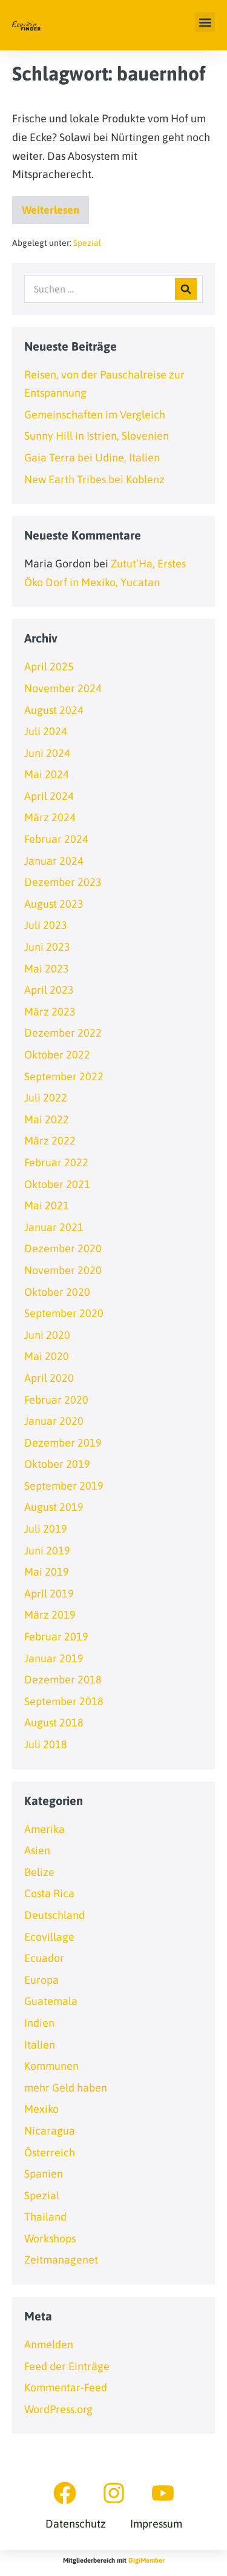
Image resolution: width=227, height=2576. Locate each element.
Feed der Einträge (67, 2366)
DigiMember (146, 2560)
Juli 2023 (46, 925)
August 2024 (54, 710)
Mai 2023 (47, 969)
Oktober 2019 (57, 1464)
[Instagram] (114, 2493)
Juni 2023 (47, 947)
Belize (39, 1872)
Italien (40, 2045)
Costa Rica (49, 1893)
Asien (37, 1850)
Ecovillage (49, 1937)
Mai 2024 (47, 774)
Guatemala (51, 2001)
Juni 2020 (47, 1335)
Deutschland (54, 1915)
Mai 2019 (47, 1572)
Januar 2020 (54, 1421)
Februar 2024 (56, 839)
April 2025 (49, 666)
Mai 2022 (47, 1119)
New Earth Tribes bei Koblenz (94, 479)
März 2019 (50, 1615)
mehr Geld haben (66, 2088)
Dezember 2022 (63, 1033)
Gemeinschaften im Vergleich (95, 414)
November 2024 (63, 688)
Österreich (50, 2152)
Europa (41, 1980)
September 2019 (64, 1486)
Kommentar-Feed (66, 2387)
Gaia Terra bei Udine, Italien (92, 457)
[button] (205, 22)
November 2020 (63, 1270)
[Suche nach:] (113, 289)
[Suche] (186, 289)
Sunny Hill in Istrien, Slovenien (97, 436)
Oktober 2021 (57, 1184)
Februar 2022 (56, 1162)
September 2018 (64, 1701)
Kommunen (51, 2066)
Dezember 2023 (63, 882)
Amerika (44, 1829)
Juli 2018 (46, 1744)
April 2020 (49, 1378)
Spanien (44, 2174)
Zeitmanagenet (61, 2260)
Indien (39, 2023)
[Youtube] (163, 2493)
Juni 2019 (47, 1551)
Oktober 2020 (57, 1292)
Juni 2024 (47, 753)
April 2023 (49, 990)
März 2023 (50, 1012)
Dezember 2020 (63, 1248)
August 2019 (54, 1507)
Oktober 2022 (57, 1055)
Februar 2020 (56, 1400)
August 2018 (54, 1722)
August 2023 (54, 904)
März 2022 (50, 1141)
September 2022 (64, 1076)
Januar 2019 (54, 1658)
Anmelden (49, 2344)
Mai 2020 (47, 1356)
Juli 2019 (46, 1529)
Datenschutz (76, 2524)
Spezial (87, 243)
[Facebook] (65, 2493)
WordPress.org (58, 2409)
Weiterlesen (55, 206)
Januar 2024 (54, 861)
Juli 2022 (46, 1098)
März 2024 (50, 817)
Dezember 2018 (63, 1679)
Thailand (45, 2217)
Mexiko (41, 2109)
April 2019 (49, 1593)
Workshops (50, 2238)
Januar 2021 (54, 1227)
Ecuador (44, 1958)
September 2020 (64, 1313)
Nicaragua (50, 2131)
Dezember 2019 (63, 1443)
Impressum (156, 2524)
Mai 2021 (47, 1205)
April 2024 (49, 796)
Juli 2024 (46, 731)
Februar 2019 (56, 1636)
